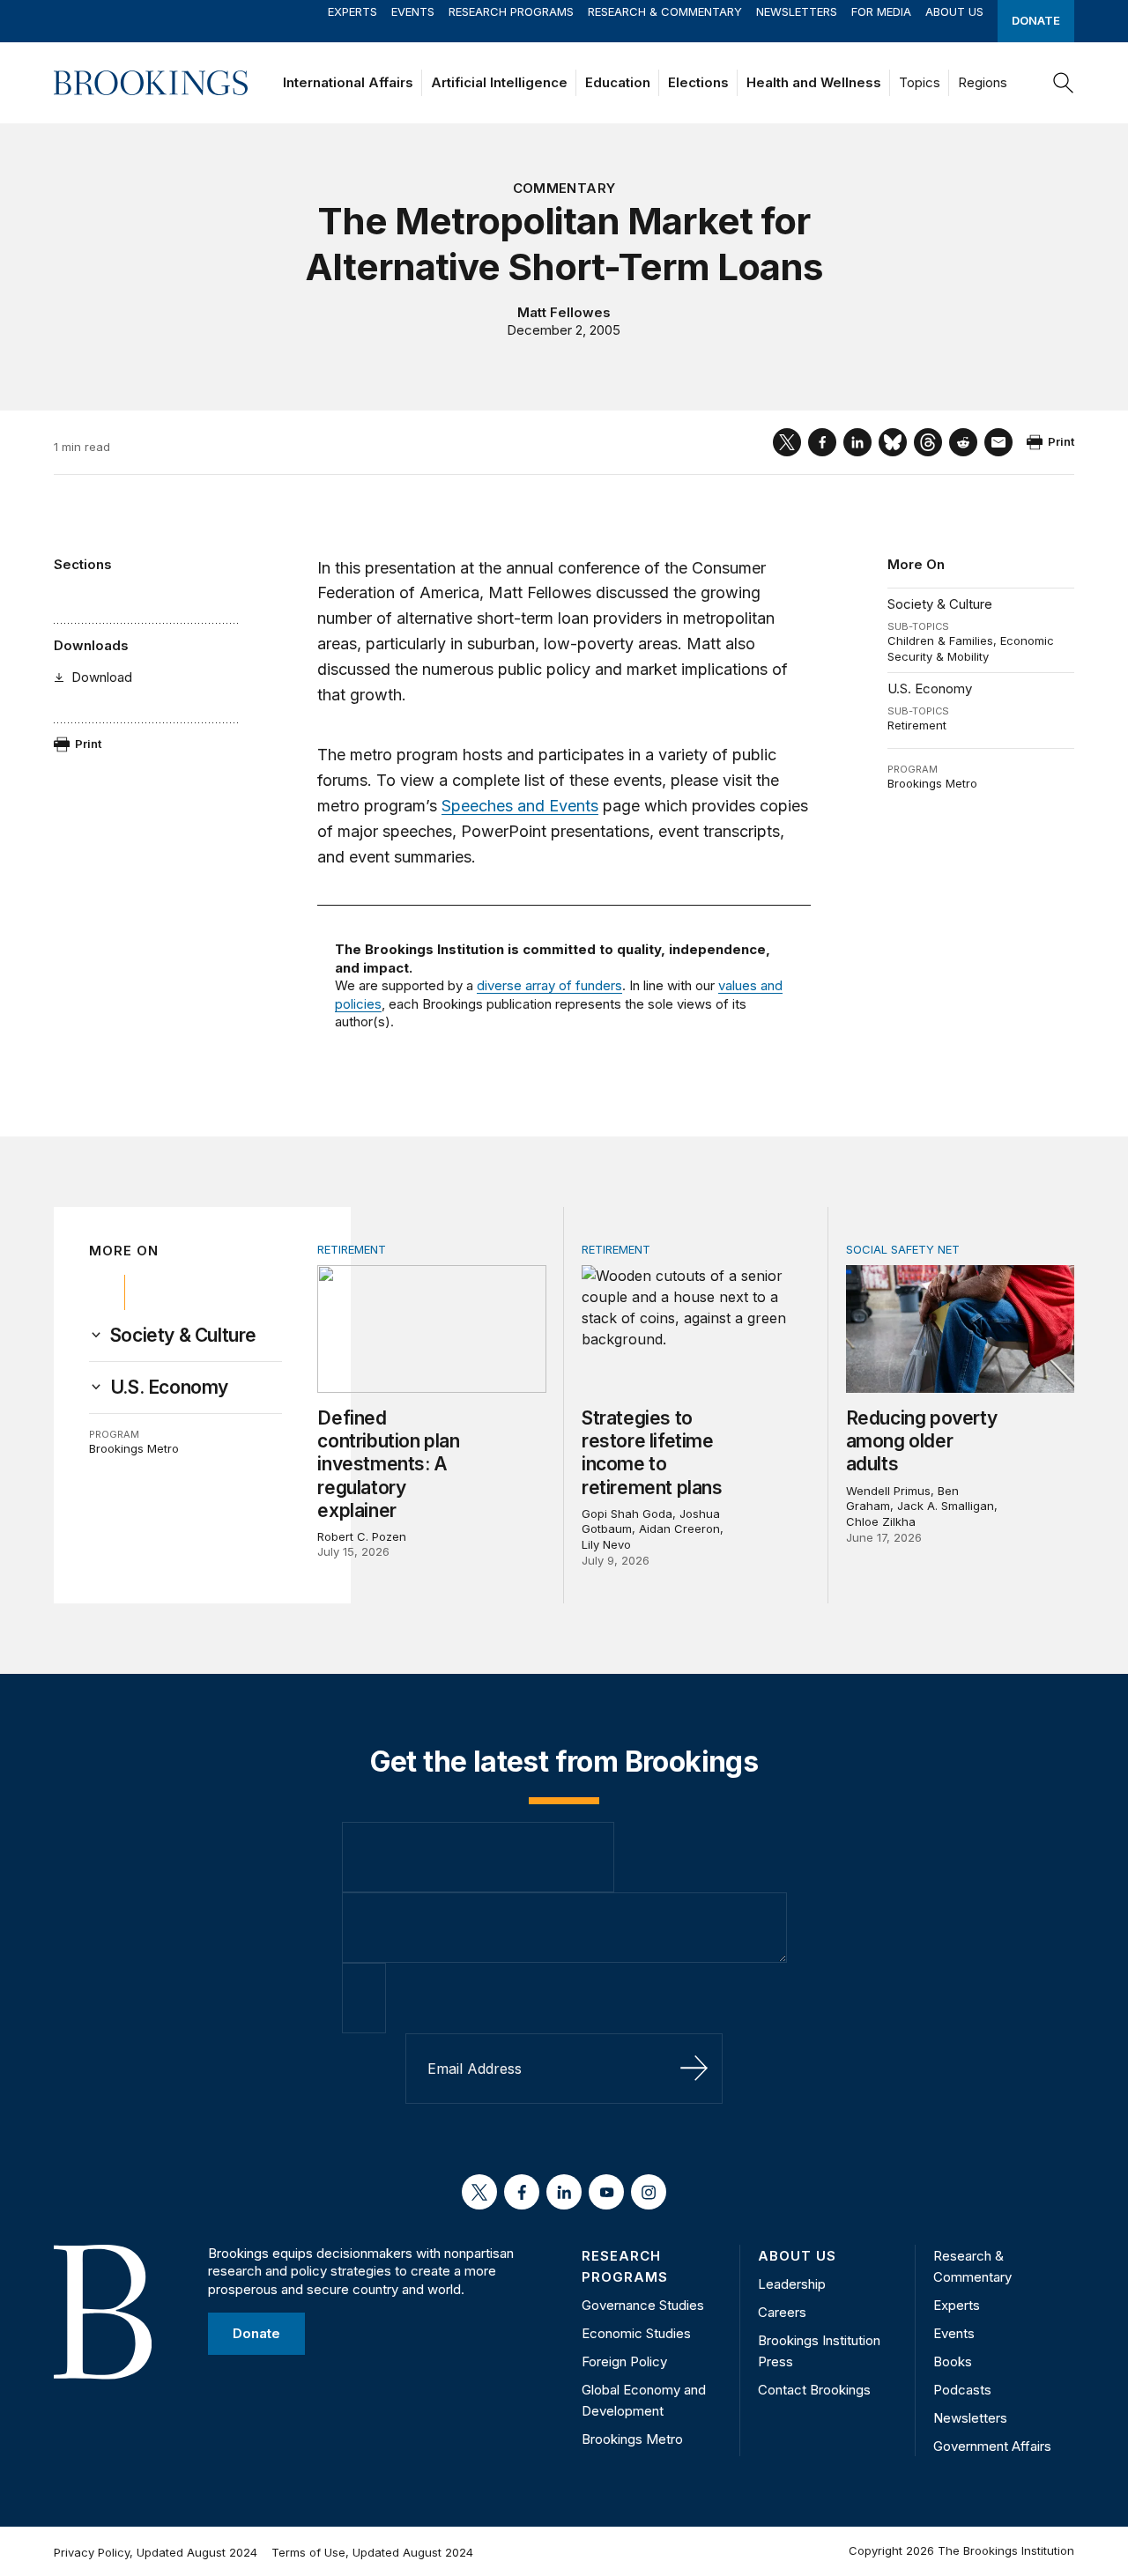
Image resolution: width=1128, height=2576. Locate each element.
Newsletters (797, 11)
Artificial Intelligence (499, 82)
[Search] (1064, 83)
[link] (183, 1336)
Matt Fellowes (564, 312)
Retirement (917, 725)
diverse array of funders (549, 985)
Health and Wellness (814, 82)
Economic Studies (636, 2333)
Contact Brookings (814, 2390)
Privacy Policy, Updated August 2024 (156, 2552)
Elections (698, 82)
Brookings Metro (932, 783)
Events (413, 11)
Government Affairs (992, 2446)
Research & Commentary (665, 11)
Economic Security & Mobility (971, 648)
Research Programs (511, 11)
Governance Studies (643, 2305)
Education (618, 82)
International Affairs (348, 82)
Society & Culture (940, 604)
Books (953, 2361)
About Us (954, 11)
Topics (920, 82)
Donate (1036, 20)
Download (102, 677)
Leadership (792, 2284)
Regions (983, 82)
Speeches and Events (520, 806)
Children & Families (940, 640)
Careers (782, 2312)
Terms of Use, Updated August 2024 (372, 2552)
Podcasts (962, 2390)
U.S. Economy (930, 688)
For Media (881, 11)
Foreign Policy (624, 2361)
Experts (352, 11)
